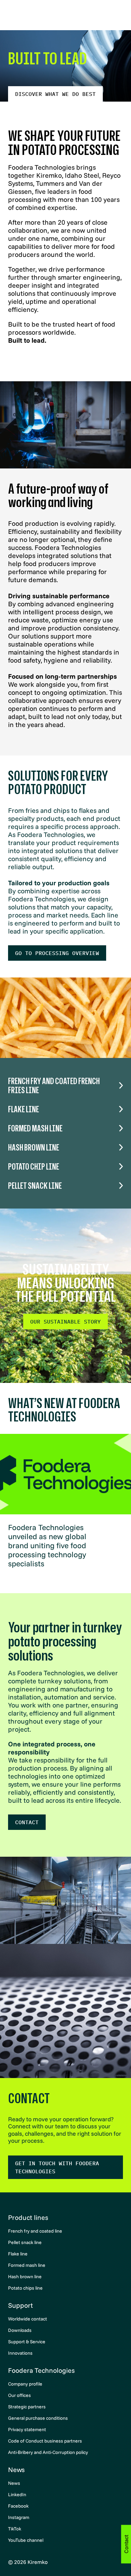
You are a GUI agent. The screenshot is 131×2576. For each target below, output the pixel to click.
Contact (27, 1822)
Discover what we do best (55, 94)
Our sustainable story (65, 1322)
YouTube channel (26, 2540)
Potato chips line (25, 2288)
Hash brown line (25, 2277)
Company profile (25, 2384)
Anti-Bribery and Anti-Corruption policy (48, 2452)
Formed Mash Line (35, 1128)
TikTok (15, 2529)
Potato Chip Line (34, 1166)
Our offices (19, 2395)
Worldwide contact (28, 2319)
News (16, 2470)
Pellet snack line (25, 2242)
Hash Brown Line (34, 1147)
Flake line (18, 2254)
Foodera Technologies (41, 2370)
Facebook (18, 2506)
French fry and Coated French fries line (54, 1085)
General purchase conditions (38, 2418)
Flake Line (24, 1109)
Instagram (19, 2517)
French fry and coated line (35, 2231)
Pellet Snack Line (35, 1186)
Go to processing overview (57, 953)
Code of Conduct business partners (45, 2441)
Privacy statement (27, 2429)
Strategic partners (27, 2407)
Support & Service (27, 2342)
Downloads (20, 2330)
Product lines (28, 2217)
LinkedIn (17, 2495)
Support (20, 2305)
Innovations (20, 2353)
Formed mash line (27, 2265)
